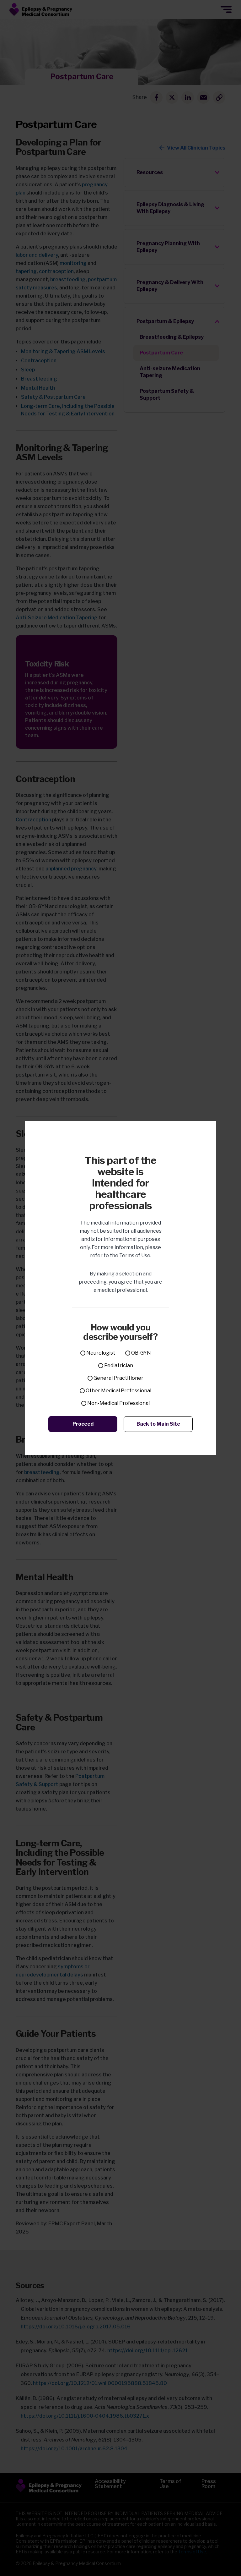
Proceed (83, 1424)
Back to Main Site (158, 1424)
